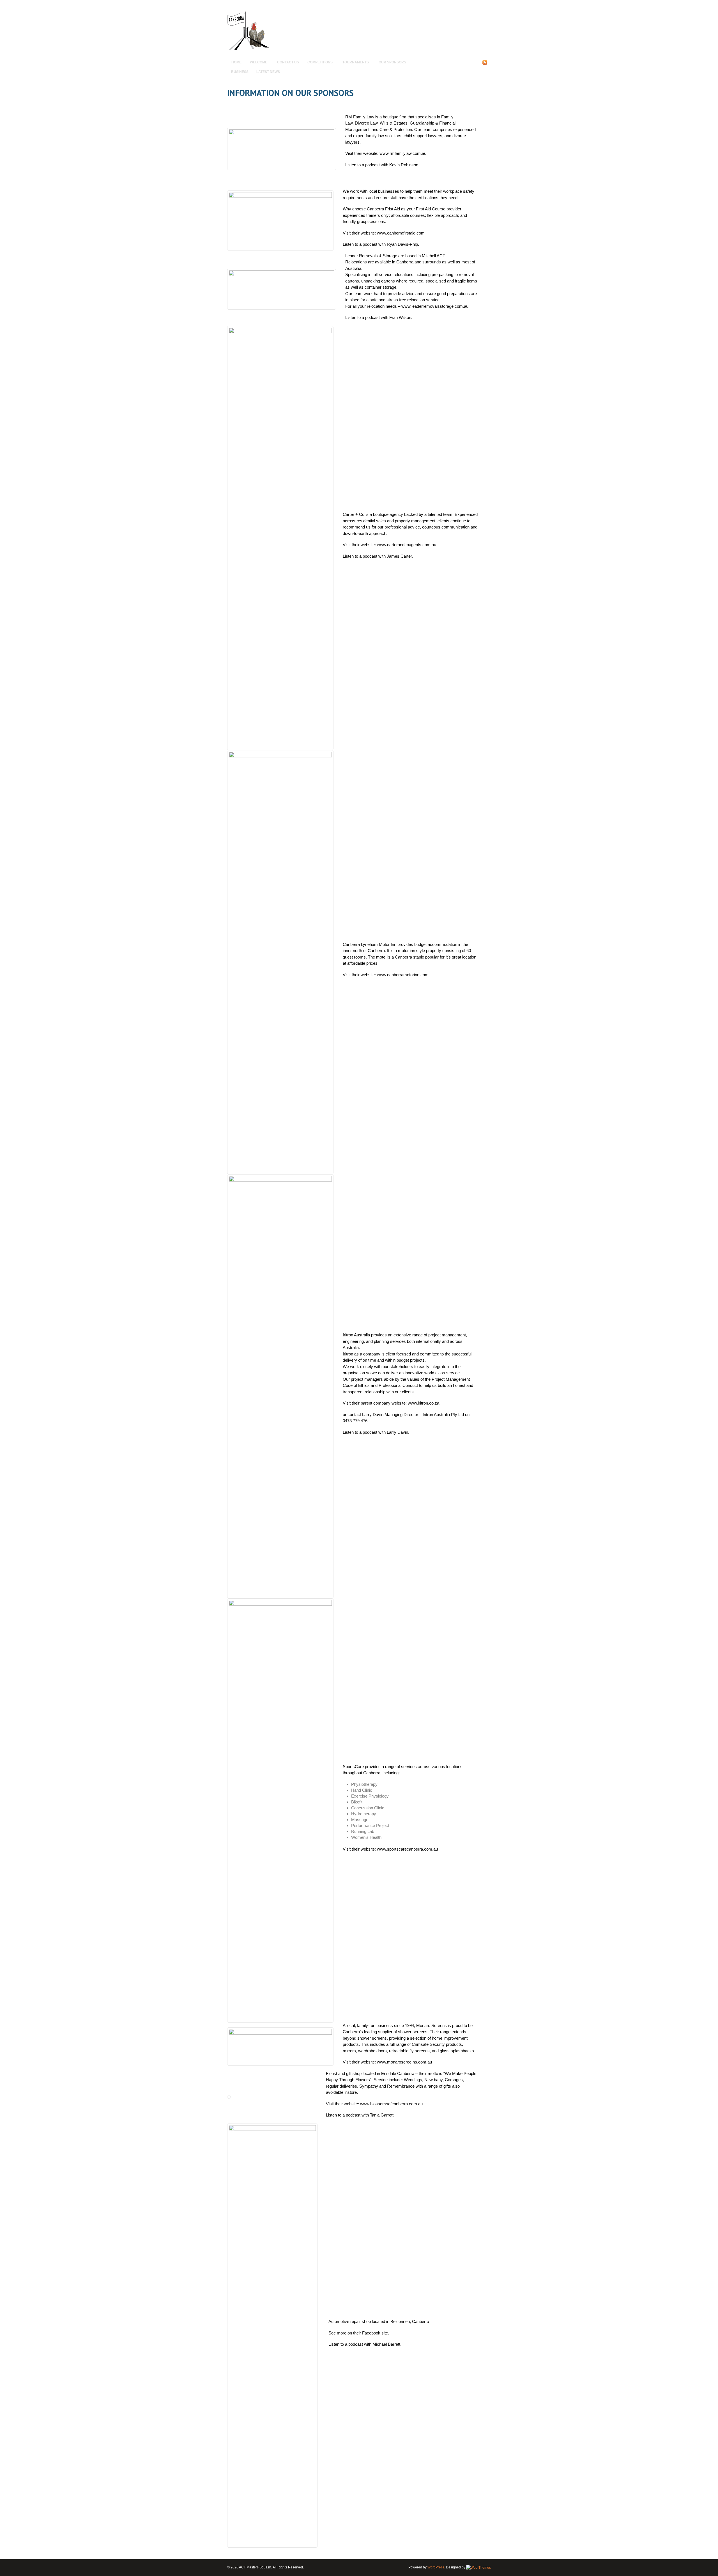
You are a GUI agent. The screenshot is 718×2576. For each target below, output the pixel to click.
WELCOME (256, 63)
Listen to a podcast (363, 165)
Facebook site (375, 2333)
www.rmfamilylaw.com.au (403, 153)
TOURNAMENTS (354, 63)
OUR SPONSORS (392, 62)
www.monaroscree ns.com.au (404, 2062)
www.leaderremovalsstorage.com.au (435, 306)
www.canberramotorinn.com (403, 975)
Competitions (318, 63)
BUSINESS (240, 72)
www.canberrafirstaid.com (401, 233)
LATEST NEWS (268, 72)
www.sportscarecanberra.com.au (407, 1849)
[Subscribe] (485, 64)
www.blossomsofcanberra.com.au (391, 2104)
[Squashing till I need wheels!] (248, 49)
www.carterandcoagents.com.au (407, 545)
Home (236, 62)
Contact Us (288, 62)
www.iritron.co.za (424, 1403)
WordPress (436, 2567)
